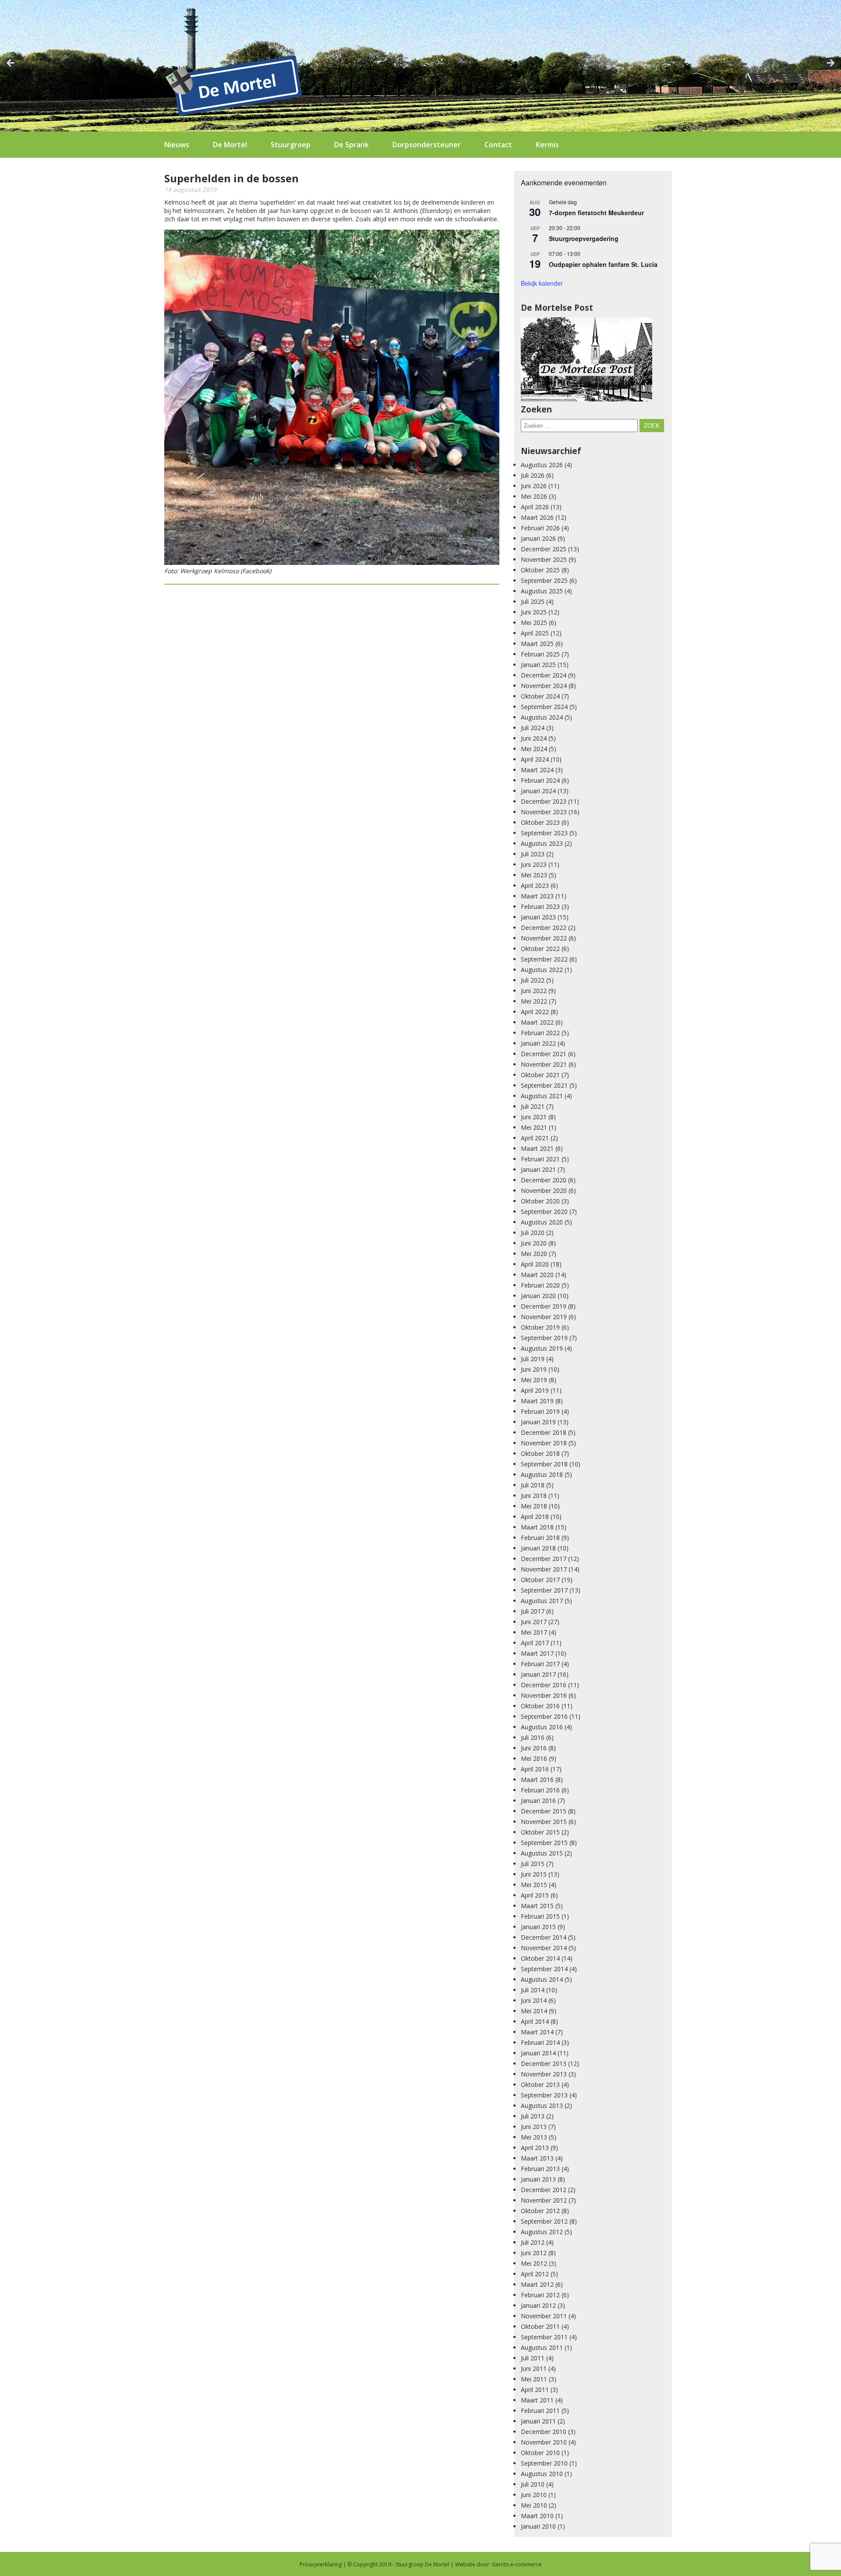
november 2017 (544, 1569)
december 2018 (544, 1432)
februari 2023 (540, 907)
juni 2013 (534, 2127)
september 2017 (544, 1590)
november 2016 (544, 1695)
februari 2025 (540, 654)
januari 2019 (538, 1422)
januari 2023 (538, 917)
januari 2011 (538, 2421)
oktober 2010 (540, 2453)
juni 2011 (534, 2368)
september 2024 (544, 707)
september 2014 (544, 1969)
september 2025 (544, 580)
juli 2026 (533, 475)
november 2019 (544, 1317)
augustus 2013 (542, 2106)
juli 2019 (533, 1359)
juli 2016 (533, 1737)
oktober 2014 (540, 1958)
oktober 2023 (540, 822)
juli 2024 (533, 728)
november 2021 (544, 1064)
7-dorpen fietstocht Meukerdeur (596, 213)
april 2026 (535, 507)
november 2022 (544, 938)
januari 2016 (538, 1801)
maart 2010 (537, 2516)
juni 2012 (534, 2253)
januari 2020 (538, 1296)
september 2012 (544, 2221)
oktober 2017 (540, 1580)
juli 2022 (533, 980)
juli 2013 (533, 2116)
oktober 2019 (540, 1327)
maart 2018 (537, 1527)
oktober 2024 (540, 696)
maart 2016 (537, 1779)
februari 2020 (540, 1285)
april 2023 (535, 885)
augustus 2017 (542, 1601)
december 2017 (544, 1559)
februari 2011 (540, 2411)
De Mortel (230, 145)
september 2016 (544, 1716)
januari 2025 (538, 665)
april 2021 (535, 1138)
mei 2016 (534, 1758)
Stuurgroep (291, 145)
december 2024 (544, 675)
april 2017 (535, 1643)
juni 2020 (534, 1243)
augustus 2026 (542, 465)
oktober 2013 (540, 2085)
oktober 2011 (540, 2326)
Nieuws (177, 145)
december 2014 (544, 1937)
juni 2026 (534, 486)
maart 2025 (537, 644)
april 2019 (535, 1390)
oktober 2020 (540, 1201)
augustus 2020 (542, 1222)
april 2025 (535, 633)
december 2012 (544, 2190)
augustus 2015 (542, 1853)
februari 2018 (540, 1538)
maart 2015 (537, 1906)
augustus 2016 (542, 1727)
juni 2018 (534, 1496)
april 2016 (535, 1769)
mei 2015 (534, 1885)
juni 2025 (534, 612)
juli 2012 (533, 2242)
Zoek (652, 426)
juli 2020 (533, 1233)
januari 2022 (538, 1043)
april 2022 (535, 1012)
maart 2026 (537, 517)
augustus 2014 (542, 1979)
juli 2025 (533, 601)
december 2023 (544, 801)
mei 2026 (534, 496)
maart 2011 (537, 2400)
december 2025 (544, 549)
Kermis (547, 145)
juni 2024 (534, 738)
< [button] (11, 64)
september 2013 (544, 2095)
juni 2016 (534, 1748)
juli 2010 (533, 2484)
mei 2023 (534, 875)
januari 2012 (538, 2305)
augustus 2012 (542, 2232)
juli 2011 (533, 2358)
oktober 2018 (540, 1453)
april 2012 (535, 2274)
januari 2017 (538, 1674)
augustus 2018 (542, 1474)
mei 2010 (534, 2505)
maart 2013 (537, 2158)
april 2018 (535, 1517)
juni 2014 (534, 2000)
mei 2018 (534, 1506)
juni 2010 (534, 2495)
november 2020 (544, 1190)
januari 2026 (538, 538)
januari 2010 (538, 2526)
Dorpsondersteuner (427, 145)
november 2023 (544, 812)
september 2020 (544, 1212)
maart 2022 (537, 1022)
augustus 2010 (542, 2474)
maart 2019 (537, 1401)
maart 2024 (537, 770)
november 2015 (544, 1822)
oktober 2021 (540, 1075)
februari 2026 (540, 528)
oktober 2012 (540, 2211)
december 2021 (544, 1054)
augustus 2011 (542, 2347)
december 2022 (544, 928)
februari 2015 (540, 1916)
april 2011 (535, 2390)
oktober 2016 (540, 1706)
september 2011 (544, 2337)
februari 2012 (540, 2295)
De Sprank (352, 145)
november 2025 (544, 559)
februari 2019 (540, 1411)
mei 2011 (534, 2379)
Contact (498, 145)
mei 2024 (534, 749)
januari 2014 (538, 2053)
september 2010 (544, 2463)
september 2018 (544, 1464)
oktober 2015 (540, 1832)
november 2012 (544, 2200)
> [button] (830, 64)
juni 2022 (534, 991)
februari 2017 (540, 1664)
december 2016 (544, 1685)
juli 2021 (533, 1106)
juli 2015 (533, 1864)
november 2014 (544, 1948)
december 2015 (544, 1811)
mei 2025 (534, 623)
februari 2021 (540, 1159)
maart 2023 (537, 896)
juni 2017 (534, 1622)
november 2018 (544, 1443)
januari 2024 (538, 791)
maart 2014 (537, 2032)
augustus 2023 (542, 843)
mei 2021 (534, 1127)
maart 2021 (537, 1148)
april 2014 (535, 2021)
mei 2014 (534, 2011)
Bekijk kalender (542, 283)
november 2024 (544, 686)
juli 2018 (533, 1485)
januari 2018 (538, 1548)
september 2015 (544, 1843)
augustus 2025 (542, 591)
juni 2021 (534, 1117)
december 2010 (544, 2432)
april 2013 (535, 2148)
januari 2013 (538, 2179)
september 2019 (544, 1338)
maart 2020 (537, 1275)
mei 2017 (534, 1632)
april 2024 (535, 759)
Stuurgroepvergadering (584, 238)
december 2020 (544, 1180)
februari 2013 (540, 2169)
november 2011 (544, 2316)
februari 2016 (540, 1790)
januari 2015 (538, 1927)
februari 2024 (540, 780)
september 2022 (544, 959)
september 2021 (544, 1085)
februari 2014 (540, 2042)
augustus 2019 (542, 1348)
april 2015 (535, 1895)
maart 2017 (537, 1653)
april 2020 (535, 1264)
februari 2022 (540, 1033)
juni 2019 (534, 1369)
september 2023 (544, 833)
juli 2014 (533, 1990)
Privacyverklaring (321, 2564)
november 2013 (544, 2074)
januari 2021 (538, 1169)
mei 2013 (534, 2137)
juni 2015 (534, 1874)
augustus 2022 (542, 970)
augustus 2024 (542, 717)
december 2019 (544, 1306)
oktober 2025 (540, 570)
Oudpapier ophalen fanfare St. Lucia (603, 264)
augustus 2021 (542, 1096)
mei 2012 (534, 2263)
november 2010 (544, 2442)
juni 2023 (534, 864)
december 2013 (544, 2063)
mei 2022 (534, 1001)
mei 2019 (534, 1380)
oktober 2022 (540, 949)
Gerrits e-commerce (517, 2564)
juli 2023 (533, 854)
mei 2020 (534, 1254)
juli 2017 (533, 1611)
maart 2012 (537, 2284)
